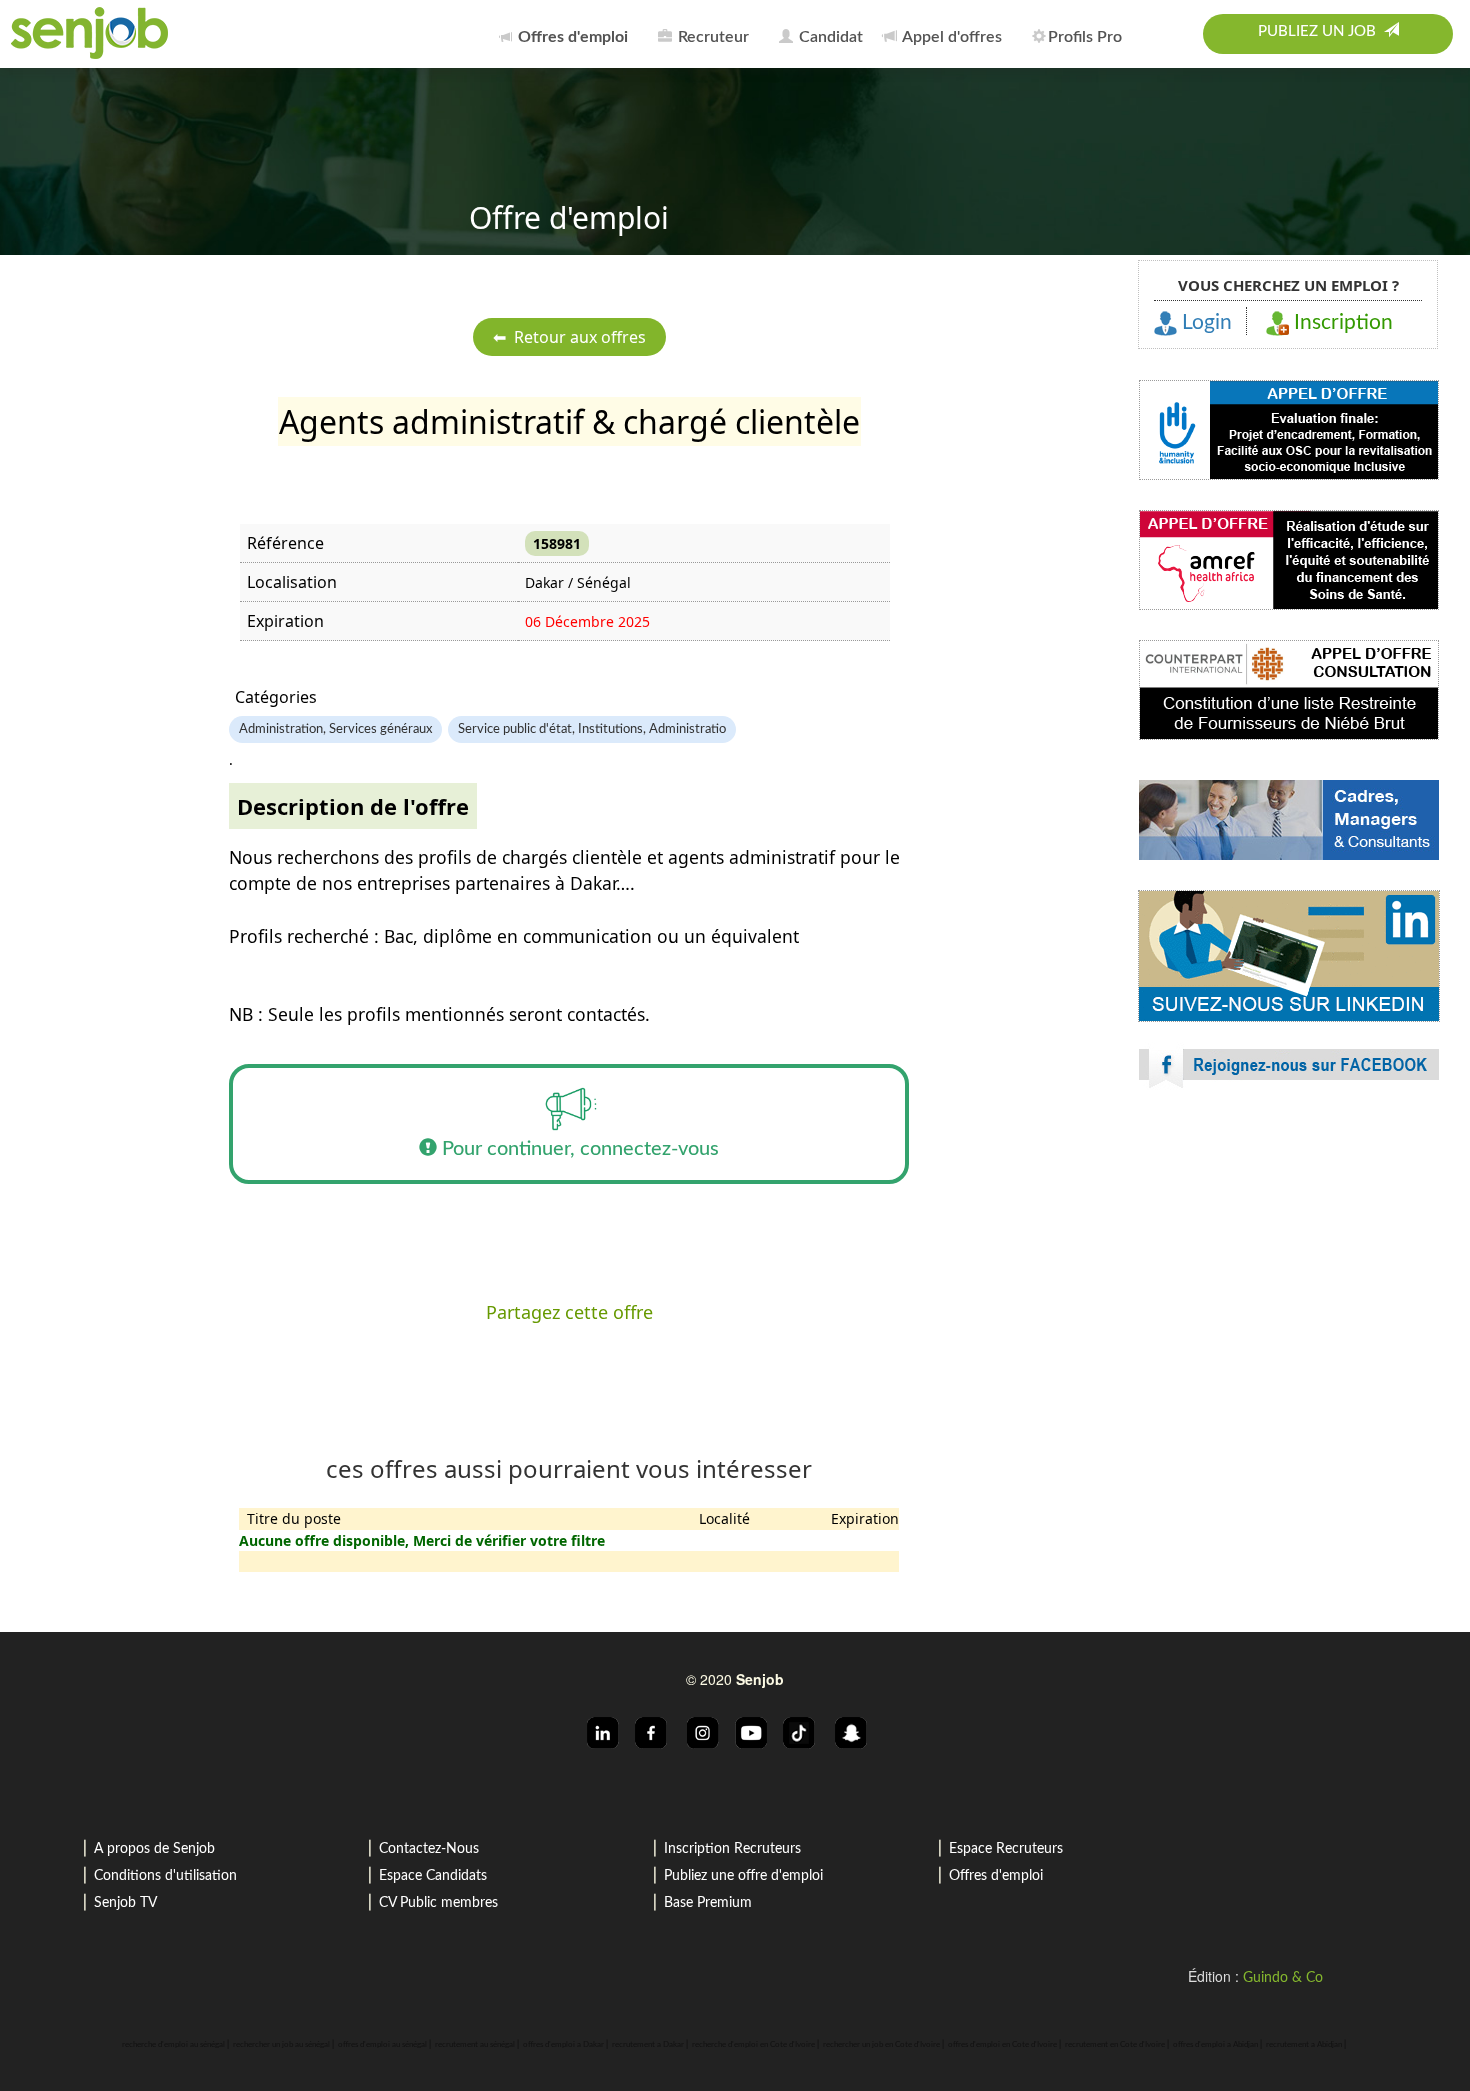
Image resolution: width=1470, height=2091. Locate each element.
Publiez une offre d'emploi (743, 1876)
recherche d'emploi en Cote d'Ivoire (753, 2045)
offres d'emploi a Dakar (563, 2045)
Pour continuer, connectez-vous (578, 1149)
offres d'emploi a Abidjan (1215, 2045)
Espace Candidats (433, 1876)
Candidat (829, 37)
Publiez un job (1321, 31)
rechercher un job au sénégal (281, 2045)
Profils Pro (1085, 37)
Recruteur (711, 37)
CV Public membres (438, 1903)
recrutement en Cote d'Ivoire (1115, 2045)
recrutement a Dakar (648, 2045)
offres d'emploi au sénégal (382, 2045)
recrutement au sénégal (475, 2045)
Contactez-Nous (429, 1849)
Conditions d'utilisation (165, 1876)
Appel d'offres (950, 37)
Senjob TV (125, 1903)
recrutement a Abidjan (1304, 2045)
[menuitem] (569, 34)
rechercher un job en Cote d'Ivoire (881, 2045)
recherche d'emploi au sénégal (173, 2045)
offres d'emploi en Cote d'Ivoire (1002, 2045)
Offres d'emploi (996, 1876)
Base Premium (708, 1903)
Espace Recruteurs (1006, 1849)
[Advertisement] (1289, 1280)
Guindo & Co (1283, 1978)
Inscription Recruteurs (732, 1849)
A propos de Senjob (154, 1849)
